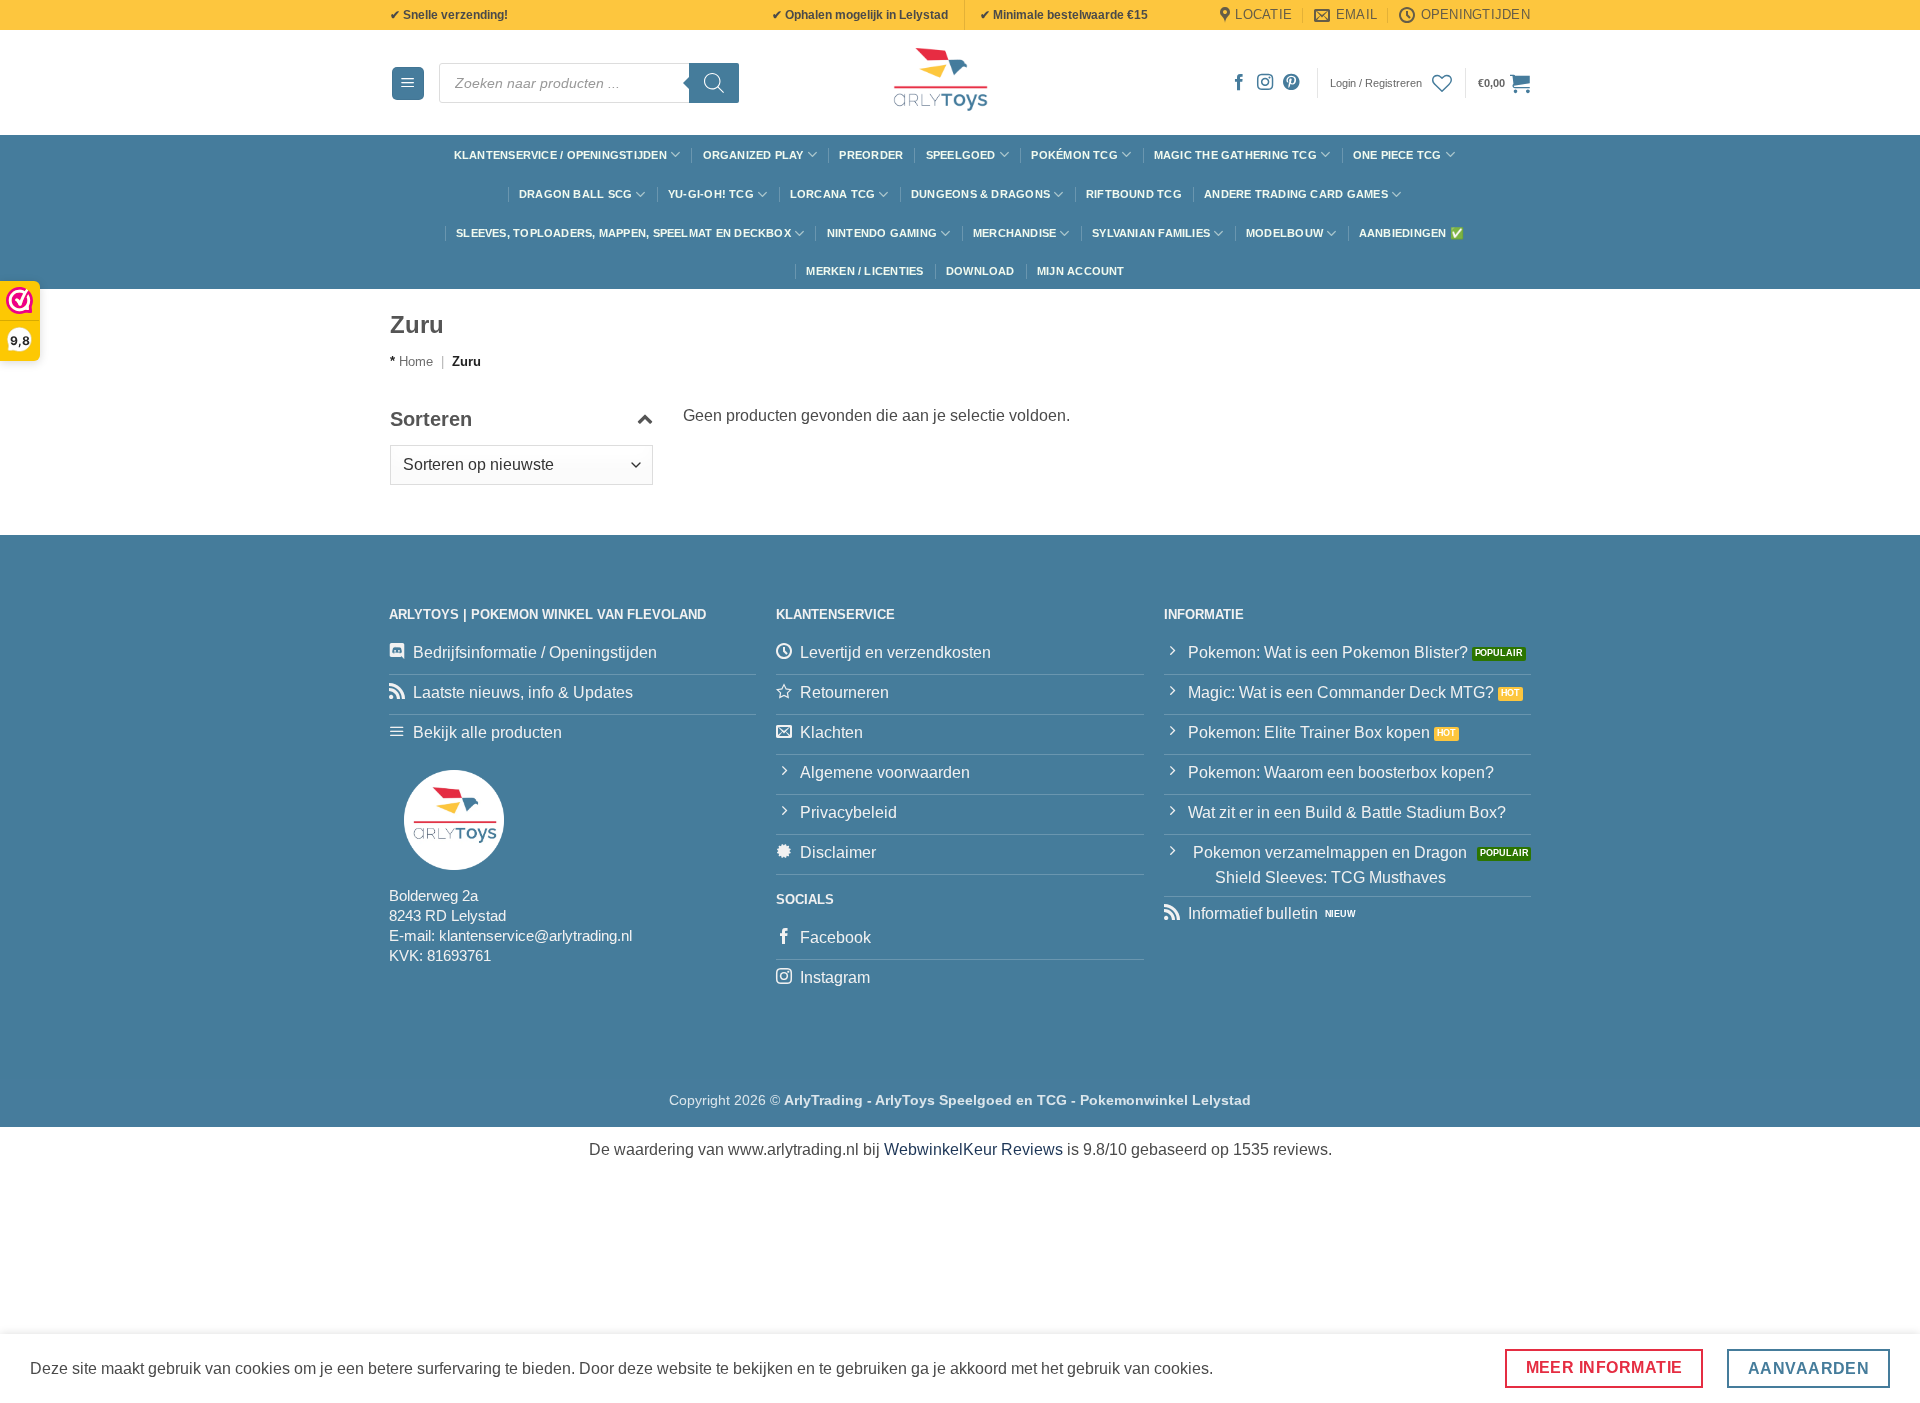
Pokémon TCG (1074, 155)
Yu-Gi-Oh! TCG (711, 194)
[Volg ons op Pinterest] (1291, 83)
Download (980, 271)
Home (416, 361)
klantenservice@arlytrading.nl (535, 935)
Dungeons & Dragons (980, 194)
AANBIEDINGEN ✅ (1411, 233)
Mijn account (1081, 271)
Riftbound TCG (1134, 194)
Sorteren (431, 419)
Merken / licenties (864, 271)
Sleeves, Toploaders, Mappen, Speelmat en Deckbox (623, 233)
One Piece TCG (1397, 155)
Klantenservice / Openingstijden (560, 155)
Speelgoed (961, 155)
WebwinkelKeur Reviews (973, 1149)
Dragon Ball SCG (575, 194)
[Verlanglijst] (1442, 83)
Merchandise (1014, 233)
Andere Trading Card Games (1296, 194)
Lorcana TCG (832, 194)
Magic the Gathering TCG (1235, 155)
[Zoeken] (714, 83)
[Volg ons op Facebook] (1239, 83)
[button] (408, 83)
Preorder (871, 155)
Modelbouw (1284, 233)
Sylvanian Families (1151, 233)
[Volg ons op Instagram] (1265, 83)
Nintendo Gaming (882, 233)
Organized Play (753, 155)
